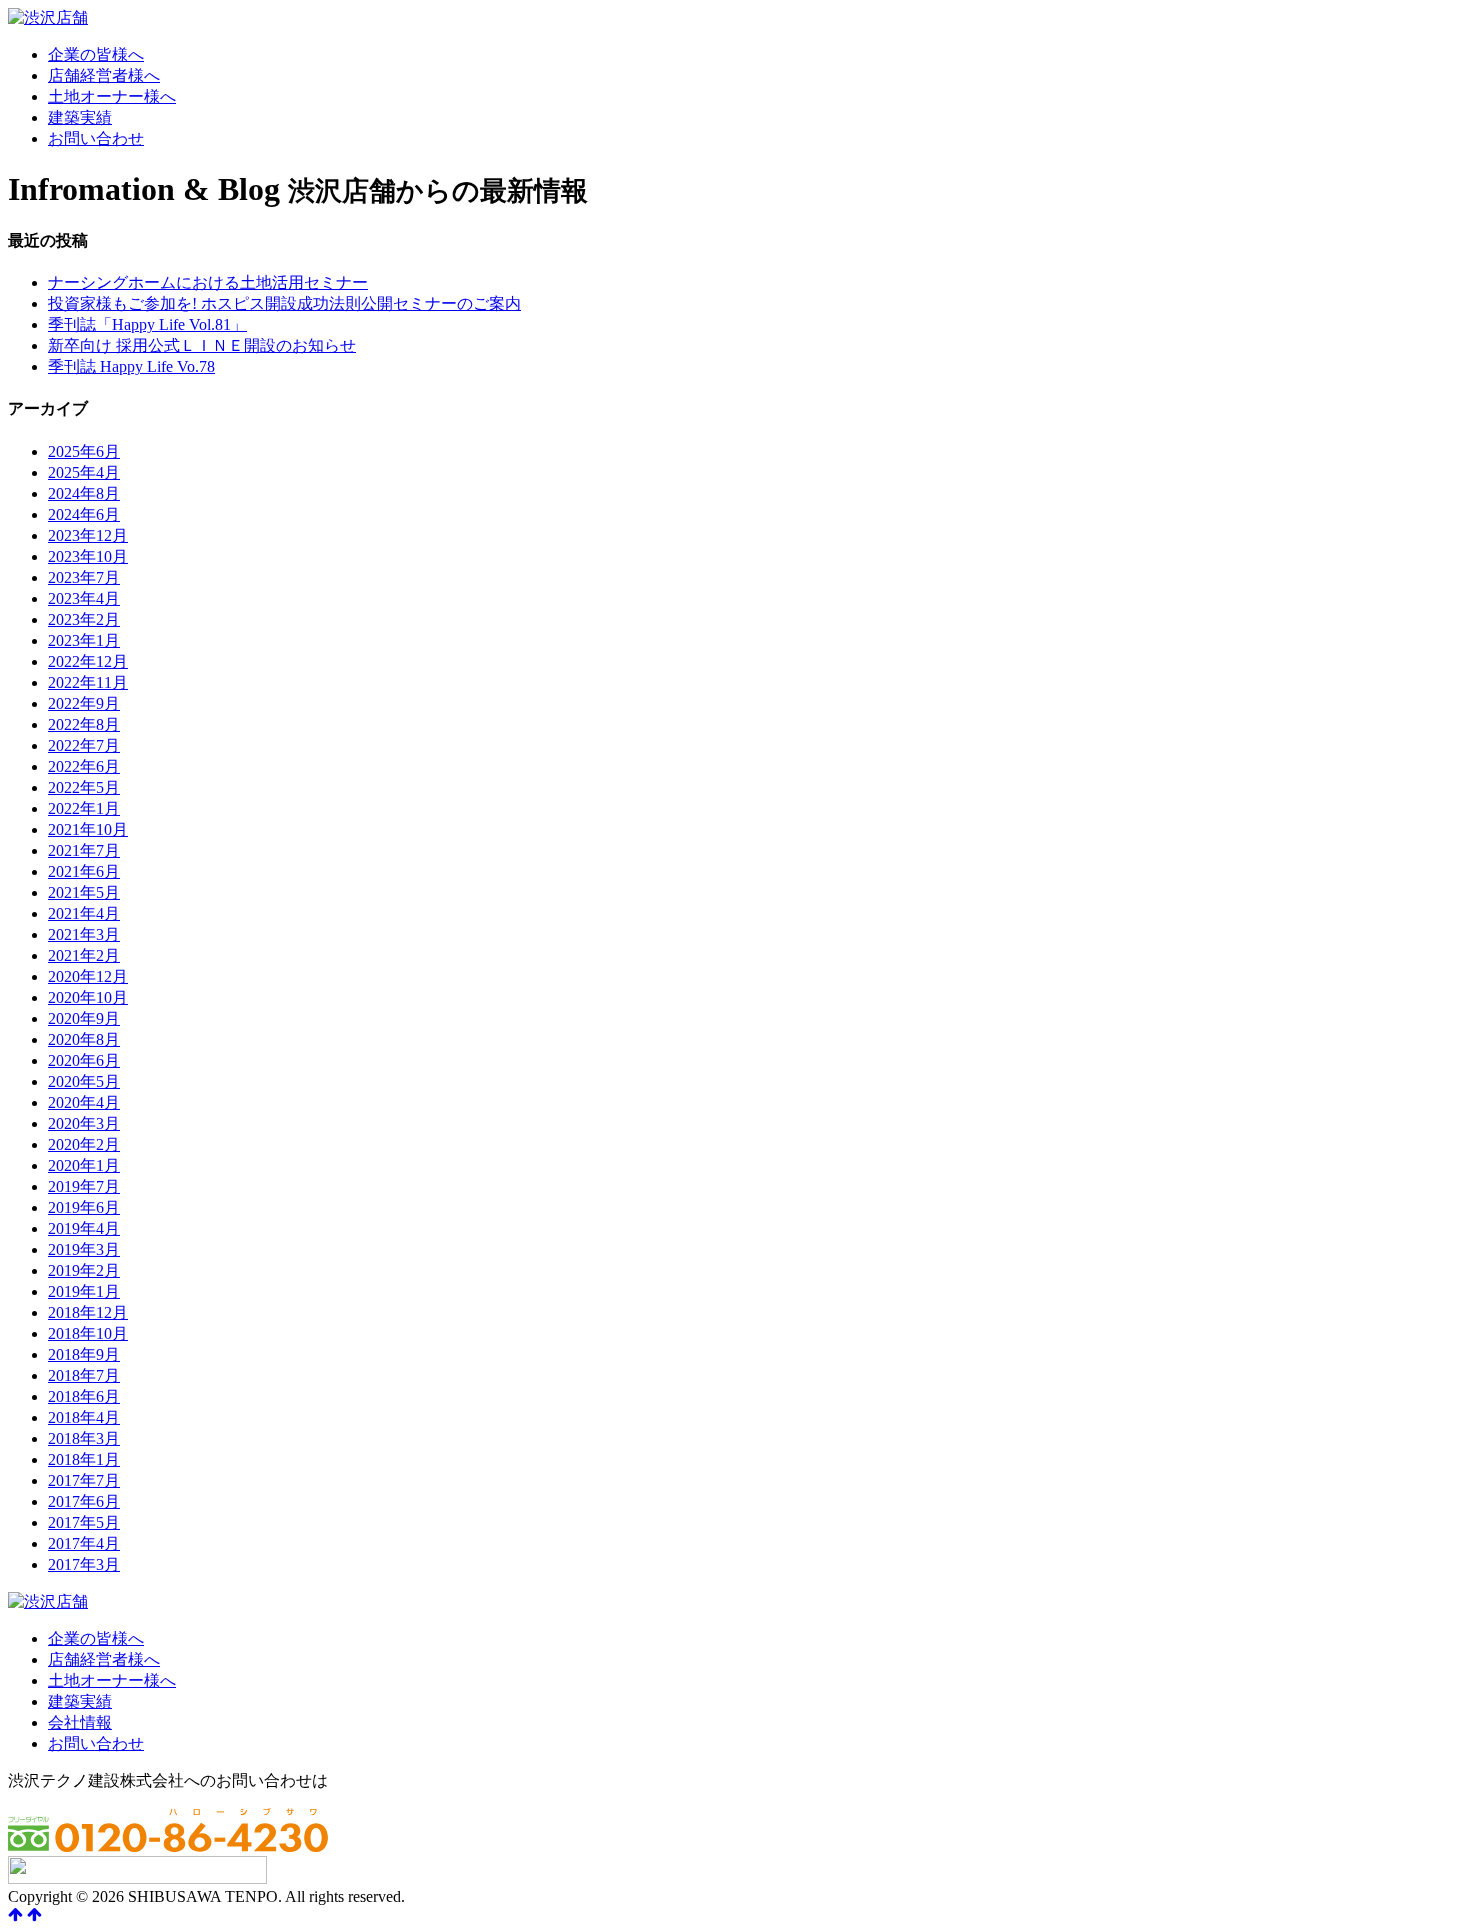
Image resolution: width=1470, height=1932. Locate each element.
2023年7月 (84, 577)
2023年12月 (88, 535)
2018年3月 (84, 1438)
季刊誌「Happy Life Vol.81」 (147, 324)
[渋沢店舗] (48, 17)
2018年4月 (84, 1417)
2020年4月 (84, 1102)
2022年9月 (84, 703)
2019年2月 (84, 1270)
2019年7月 (84, 1186)
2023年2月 (84, 619)
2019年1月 (84, 1291)
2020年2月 (84, 1144)
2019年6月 (84, 1207)
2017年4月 (84, 1543)
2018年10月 (88, 1333)
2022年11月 (88, 682)
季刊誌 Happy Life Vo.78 (131, 366)
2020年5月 (84, 1081)
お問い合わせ (96, 138)
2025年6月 (84, 451)
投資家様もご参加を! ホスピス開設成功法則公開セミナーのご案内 (284, 303)
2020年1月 (84, 1165)
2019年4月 (84, 1228)
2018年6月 (84, 1396)
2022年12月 (88, 661)
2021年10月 (88, 829)
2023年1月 (84, 640)
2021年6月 (84, 871)
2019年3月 (84, 1249)
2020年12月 (88, 976)
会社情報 (80, 1722)
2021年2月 (84, 955)
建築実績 (80, 117)
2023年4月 (84, 598)
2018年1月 (84, 1459)
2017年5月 (84, 1522)
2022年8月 (84, 724)
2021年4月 (84, 913)
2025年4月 (84, 472)
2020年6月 (84, 1060)
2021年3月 (84, 934)
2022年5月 (84, 787)
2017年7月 (84, 1480)
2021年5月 (84, 892)
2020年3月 (84, 1123)
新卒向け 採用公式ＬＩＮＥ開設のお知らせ (202, 345)
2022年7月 (84, 745)
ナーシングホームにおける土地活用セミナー (208, 282)
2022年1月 (84, 808)
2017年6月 (84, 1501)
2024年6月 (84, 514)
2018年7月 (84, 1375)
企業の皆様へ (96, 54)
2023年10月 (88, 556)
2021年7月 (84, 850)
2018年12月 (88, 1312)
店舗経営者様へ (104, 75)
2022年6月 (84, 766)
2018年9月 (84, 1354)
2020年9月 (84, 1018)
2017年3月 (84, 1564)
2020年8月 (84, 1039)
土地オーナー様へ (112, 96)
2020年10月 (88, 997)
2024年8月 (84, 493)
